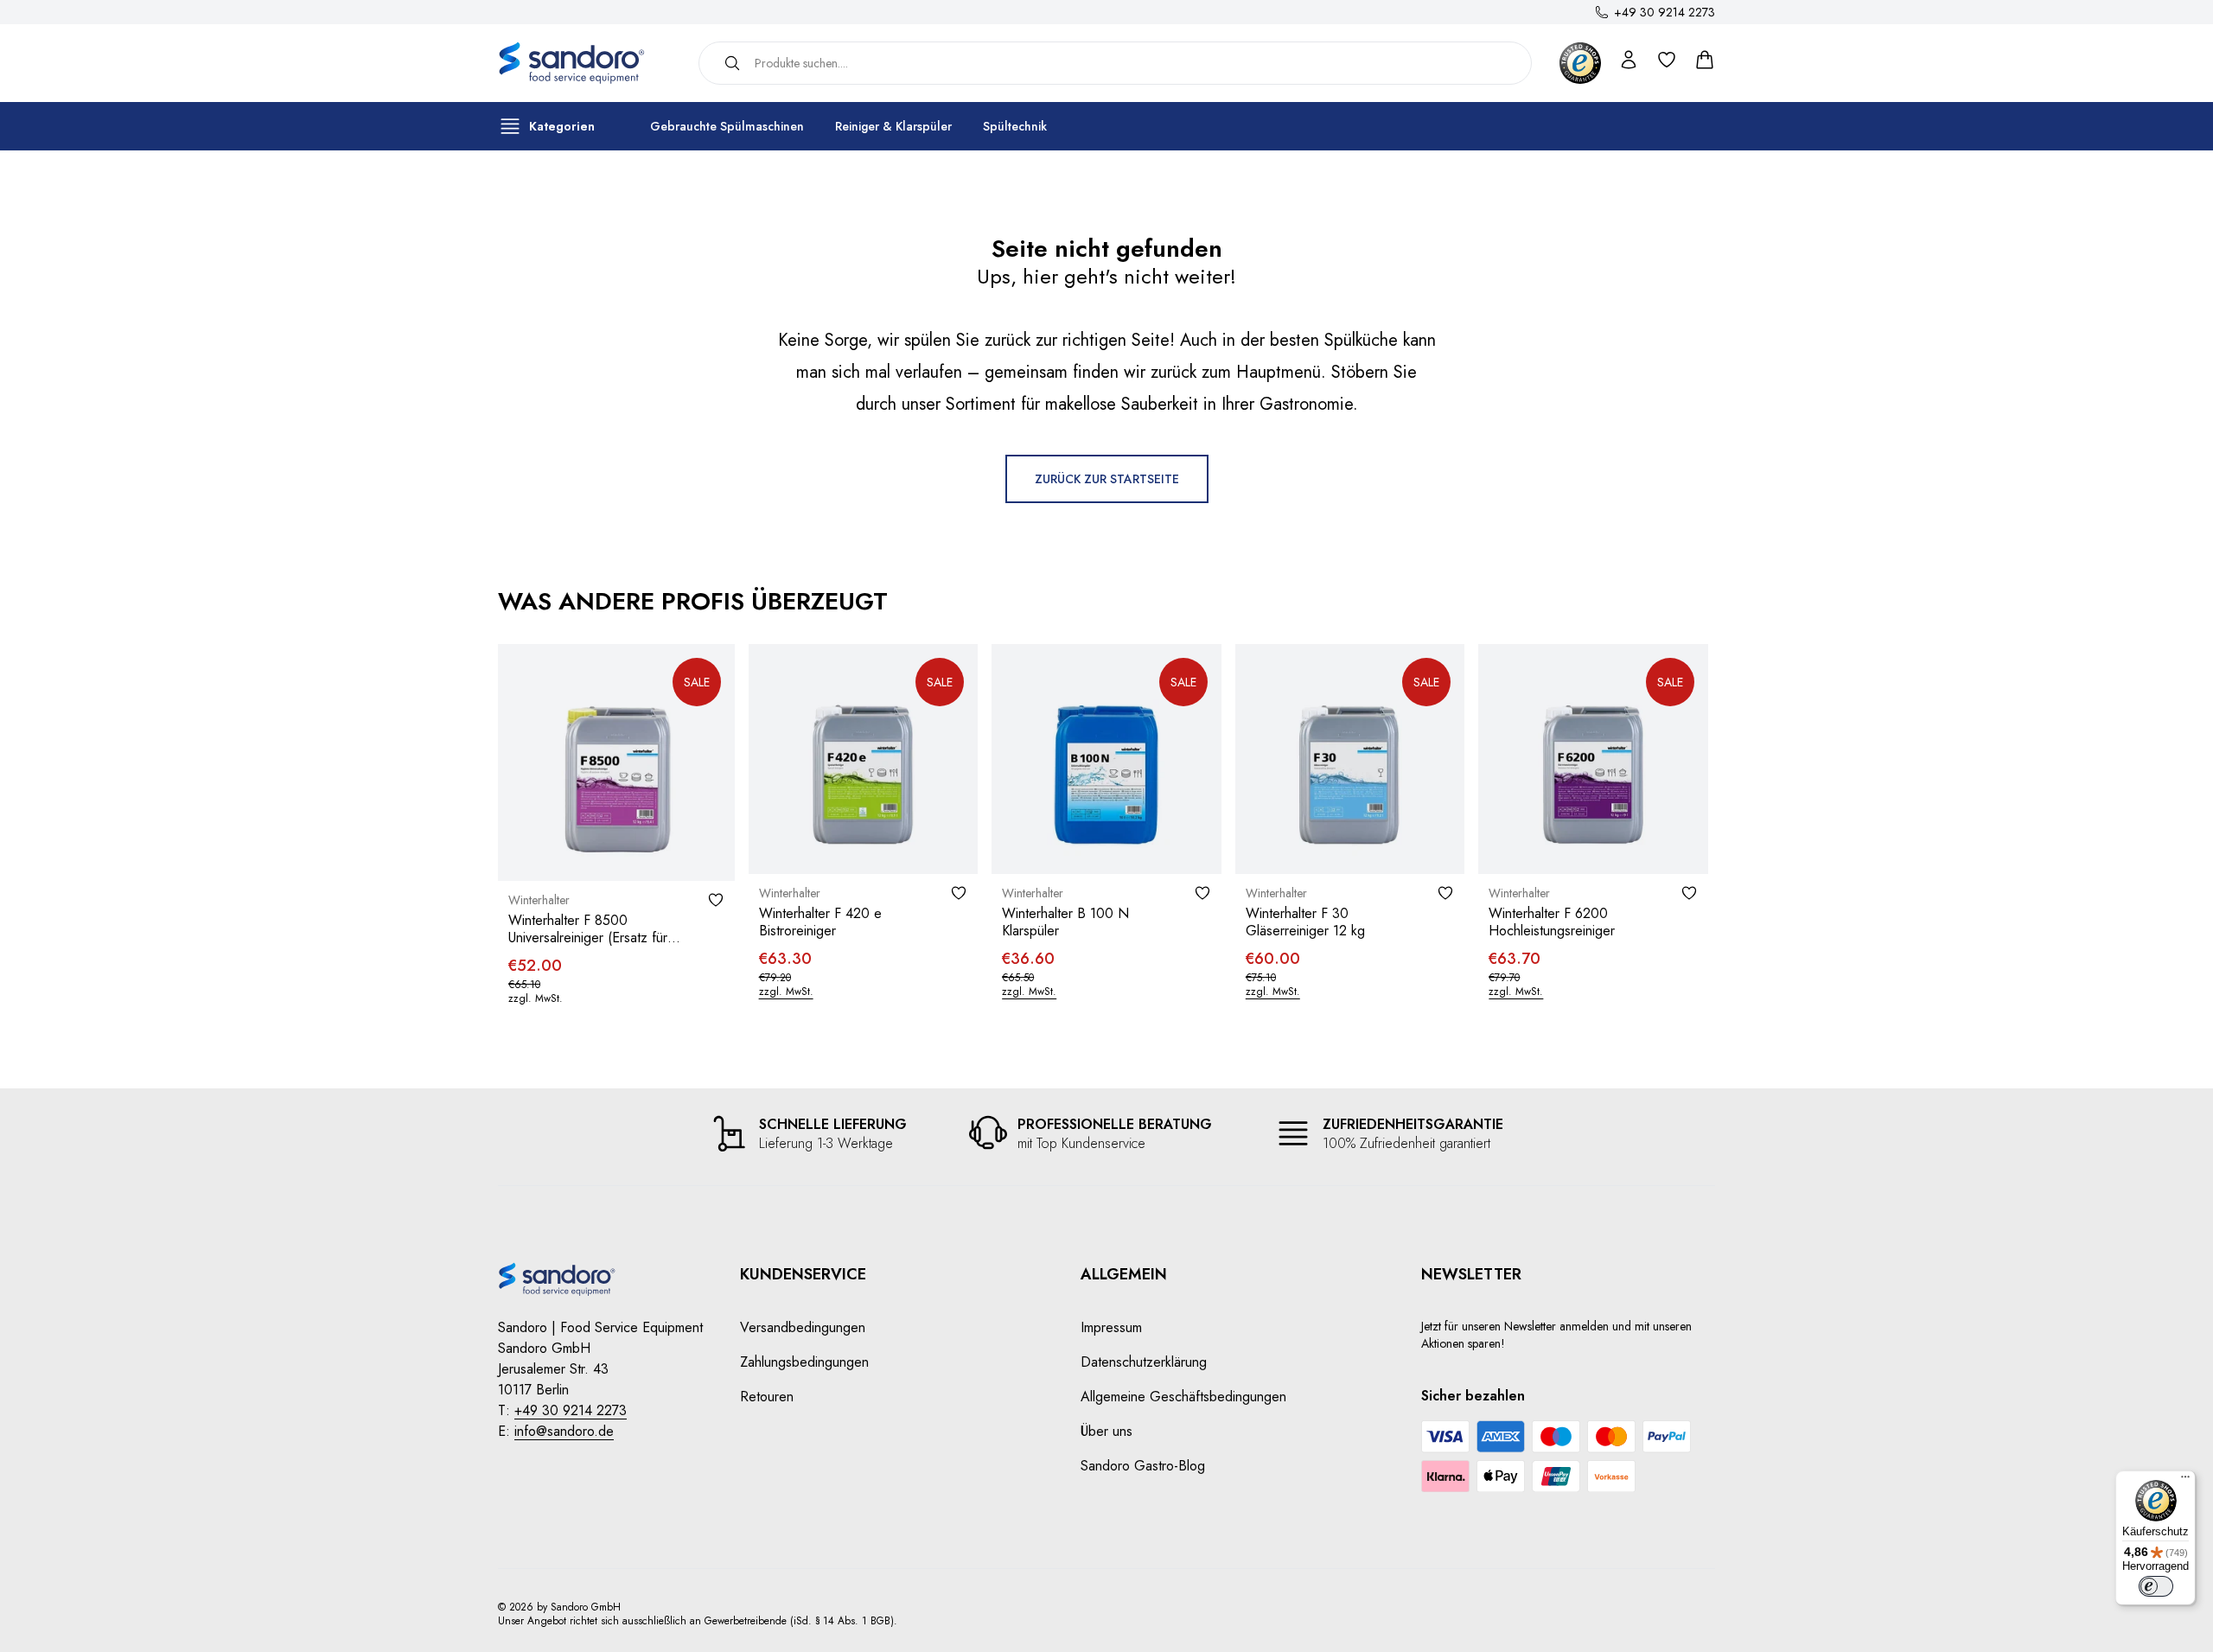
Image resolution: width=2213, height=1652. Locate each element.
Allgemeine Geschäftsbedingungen (1183, 1397)
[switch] (2156, 1586)
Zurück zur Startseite (1107, 479)
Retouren (767, 1397)
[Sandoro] (584, 63)
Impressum (1111, 1327)
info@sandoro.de (564, 1431)
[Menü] (2185, 1481)
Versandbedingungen (803, 1327)
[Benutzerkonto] (1629, 63)
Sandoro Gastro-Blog (1143, 1466)
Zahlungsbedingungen (804, 1362)
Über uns (1106, 1431)
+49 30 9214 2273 (1665, 12)
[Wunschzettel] (716, 900)
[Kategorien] (510, 126)
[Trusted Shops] (1580, 63)
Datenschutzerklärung (1144, 1362)
